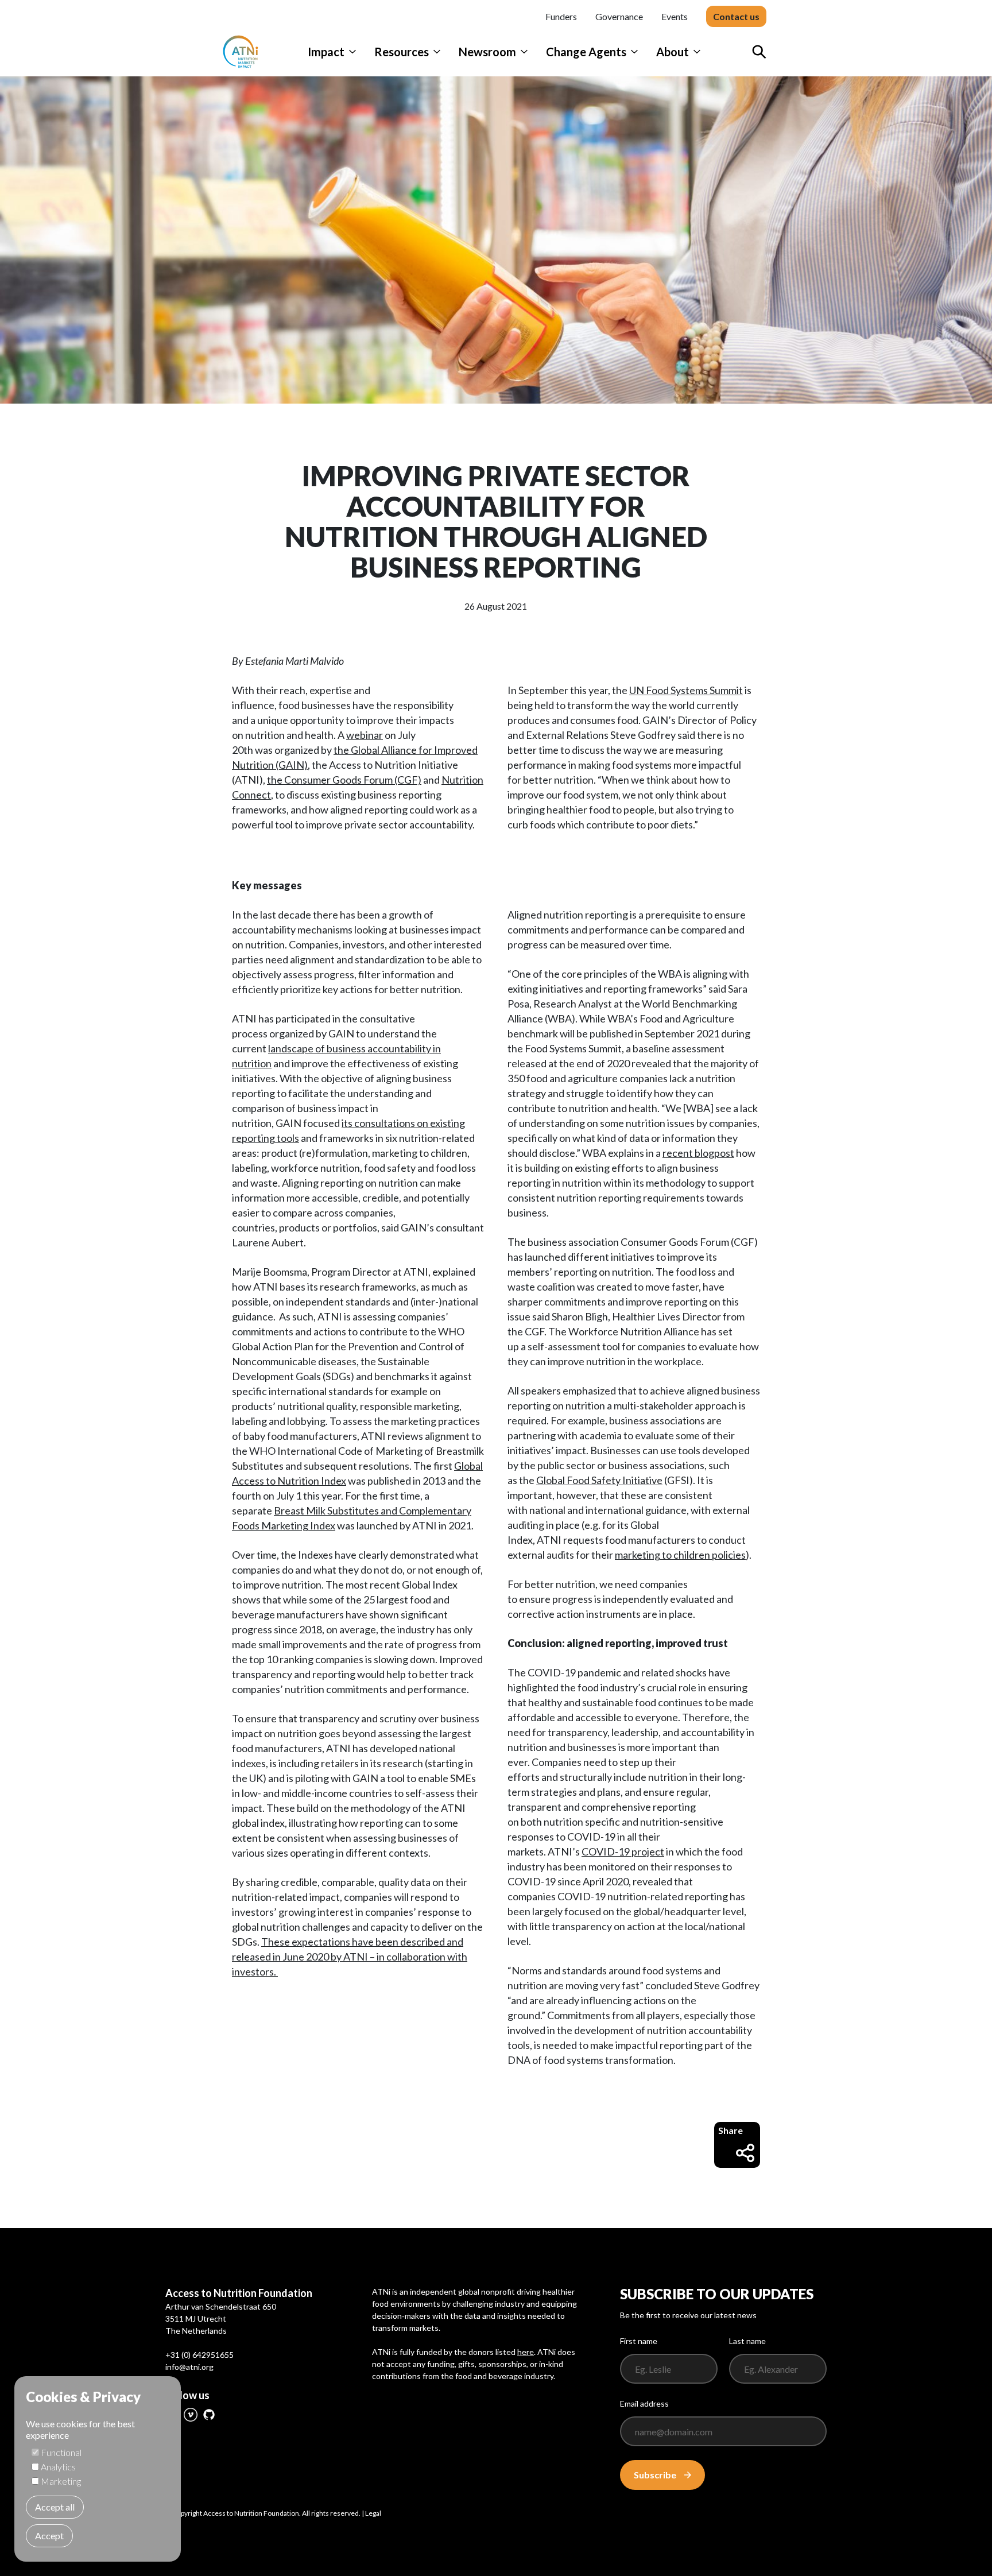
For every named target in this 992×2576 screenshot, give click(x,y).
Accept (49, 2536)
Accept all (55, 2507)
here (526, 2352)
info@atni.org (189, 2367)
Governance (619, 16)
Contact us (736, 16)
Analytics (58, 2467)
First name (639, 2341)
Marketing (61, 2481)
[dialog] (98, 2469)
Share (731, 2130)
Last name (747, 2341)
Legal (373, 2513)
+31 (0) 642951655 (199, 2355)
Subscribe (655, 2475)
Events (675, 16)
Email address (644, 2403)
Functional (61, 2452)
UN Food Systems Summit (686, 690)
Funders (561, 16)
